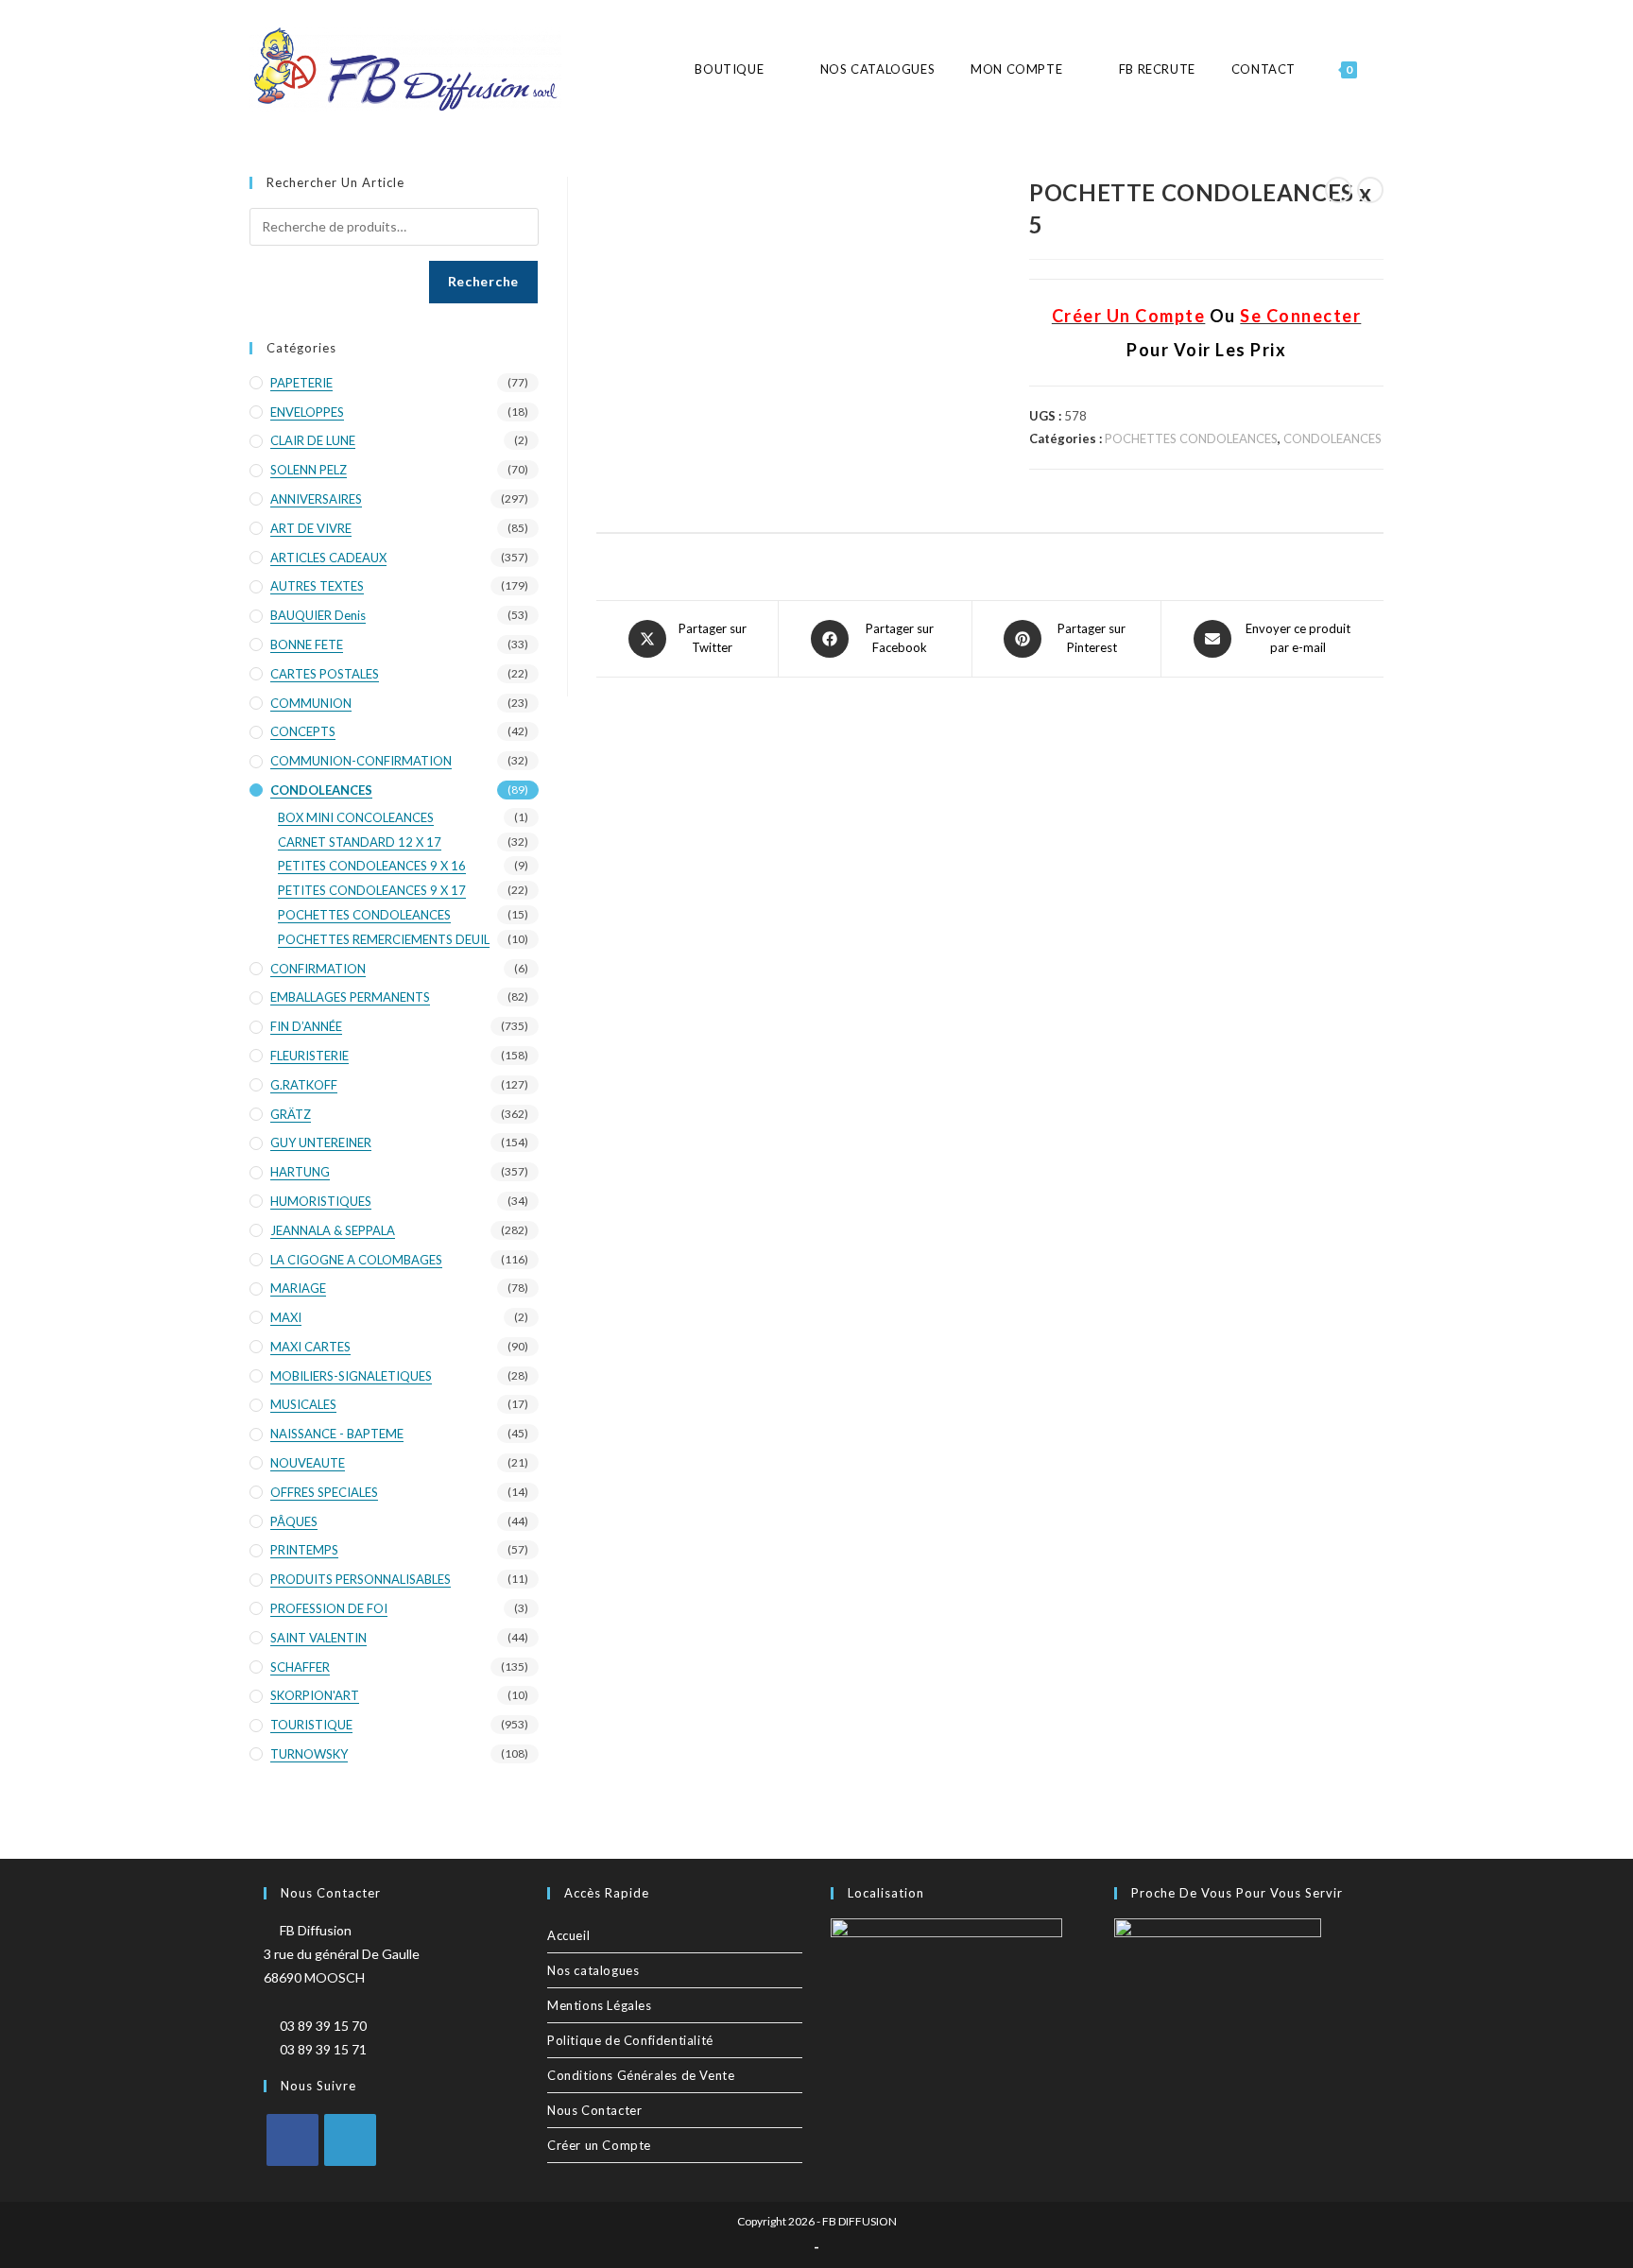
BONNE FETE (307, 644)
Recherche (483, 281)
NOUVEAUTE (308, 1463)
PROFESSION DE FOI (329, 1608)
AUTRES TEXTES (317, 586)
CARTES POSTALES (325, 674)
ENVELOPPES (307, 412)
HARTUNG (300, 1172)
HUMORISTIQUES (321, 1201)
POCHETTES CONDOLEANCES (1191, 438)
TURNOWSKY (309, 1754)
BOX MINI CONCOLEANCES (356, 817)
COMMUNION (311, 703)
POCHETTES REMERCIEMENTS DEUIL (384, 939)
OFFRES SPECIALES (324, 1492)
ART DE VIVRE (311, 528)
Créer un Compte (599, 2145)
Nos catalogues (593, 1970)
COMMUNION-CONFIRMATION (361, 761)
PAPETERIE (301, 383)
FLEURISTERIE (309, 1056)
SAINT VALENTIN (318, 1638)
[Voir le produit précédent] (1338, 190)
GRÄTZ (291, 1114)
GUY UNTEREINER (321, 1143)
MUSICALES (303, 1404)
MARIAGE (298, 1288)
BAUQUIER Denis (318, 615)
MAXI (286, 1317)
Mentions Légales (600, 2005)
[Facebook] (292, 2140)
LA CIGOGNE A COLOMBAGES (356, 1260)
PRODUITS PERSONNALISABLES (361, 1579)
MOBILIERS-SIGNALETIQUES (351, 1376)
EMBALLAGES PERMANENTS (350, 997)
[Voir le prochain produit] (1370, 190)
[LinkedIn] (350, 2140)
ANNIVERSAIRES (316, 499)
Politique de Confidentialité (630, 2040)
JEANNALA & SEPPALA (333, 1230)
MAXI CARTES (310, 1347)
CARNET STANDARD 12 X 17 (360, 842)
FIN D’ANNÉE (306, 1026)
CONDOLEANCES (1332, 438)
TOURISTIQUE (311, 1725)
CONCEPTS (303, 731)
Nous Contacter (594, 2110)
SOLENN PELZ (309, 470)
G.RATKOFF (304, 1085)
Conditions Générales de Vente (641, 2075)
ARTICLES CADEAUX (328, 558)
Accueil (568, 1935)
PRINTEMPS (304, 1550)
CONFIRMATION (318, 969)
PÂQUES (294, 1521)
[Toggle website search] (1383, 69)
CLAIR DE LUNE (313, 440)
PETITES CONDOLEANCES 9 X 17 (372, 890)
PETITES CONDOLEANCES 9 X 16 (372, 866)
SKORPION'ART (315, 1695)
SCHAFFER (300, 1667)
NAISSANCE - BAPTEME (337, 1434)
